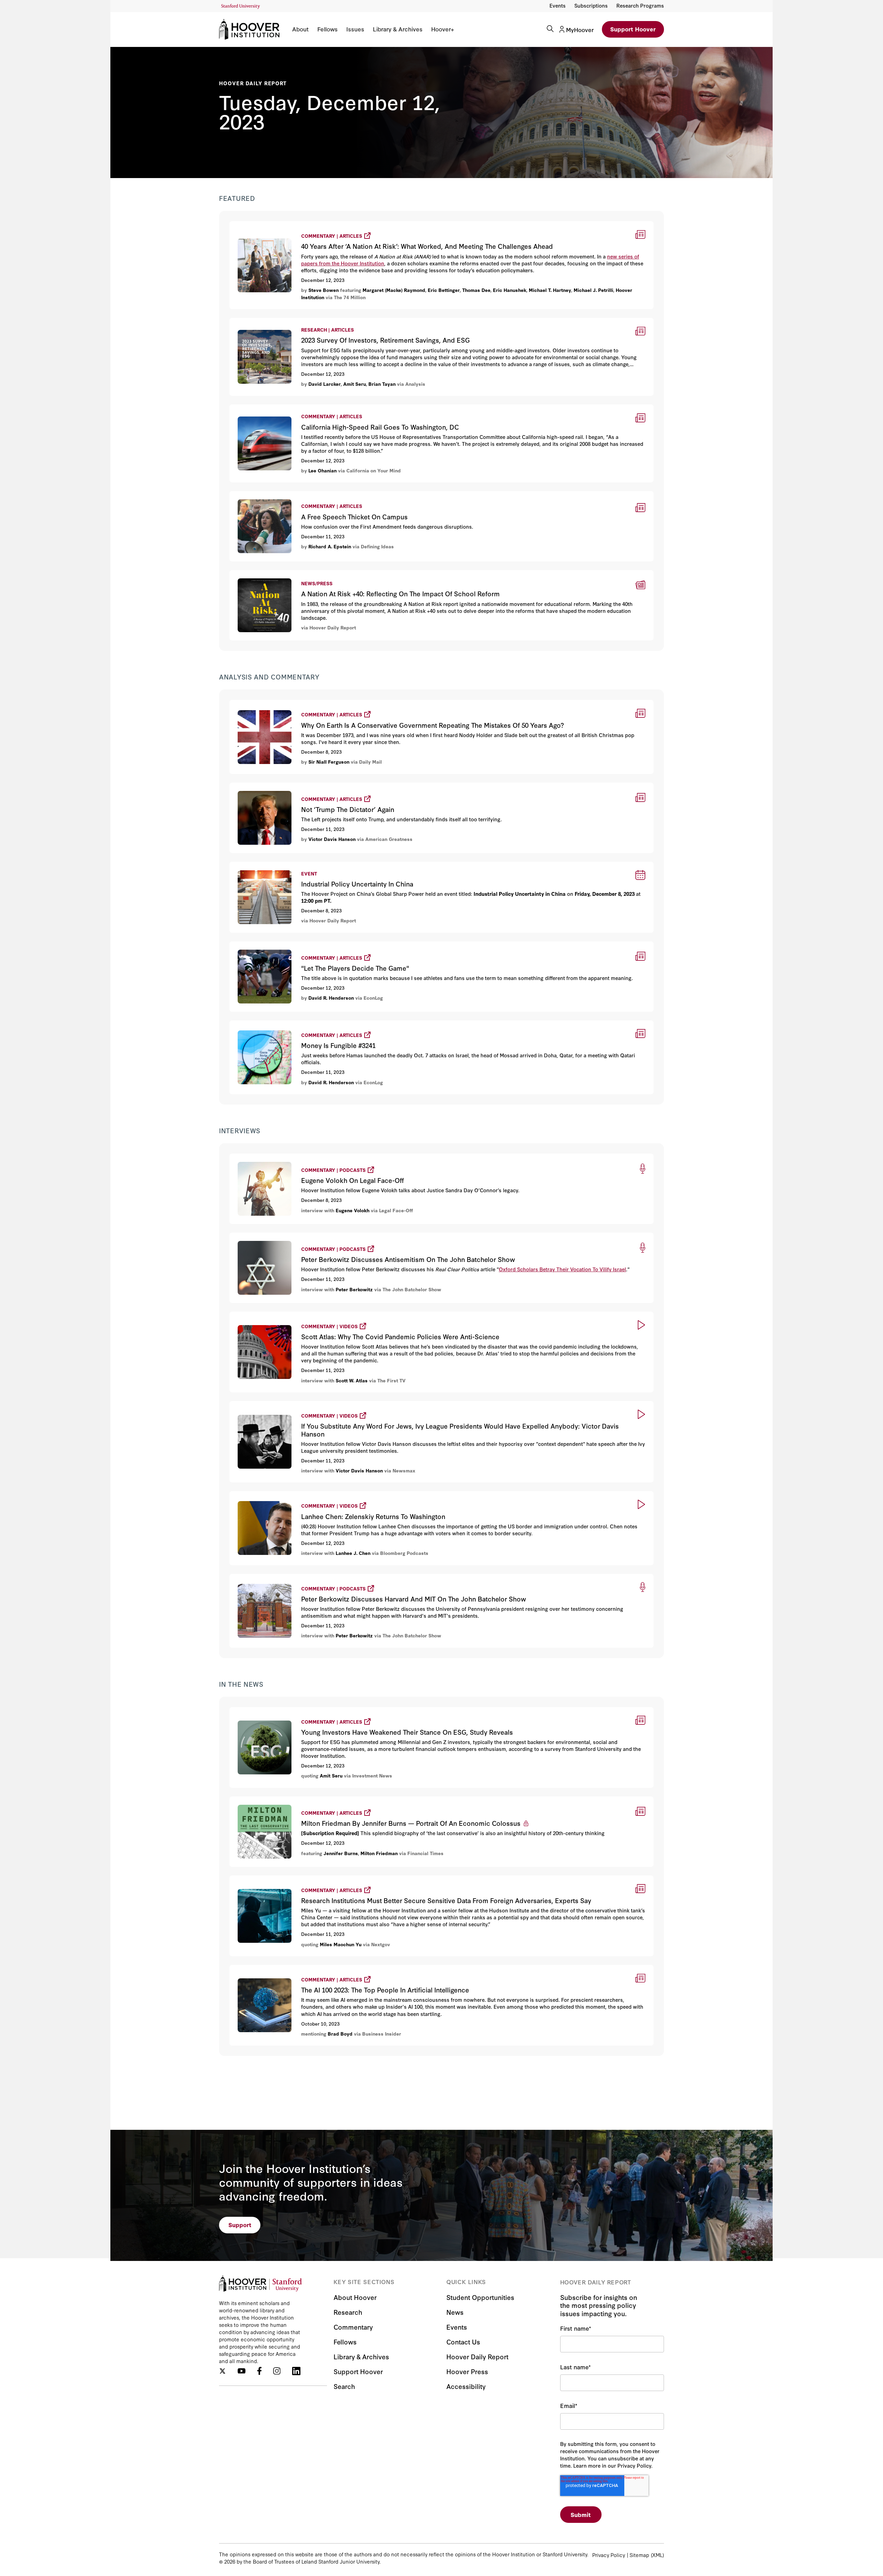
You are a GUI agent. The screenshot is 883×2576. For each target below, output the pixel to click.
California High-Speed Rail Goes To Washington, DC (299, 409)
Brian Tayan (382, 384)
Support (240, 2225)
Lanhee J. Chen (353, 1553)
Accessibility (466, 2386)
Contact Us (463, 2342)
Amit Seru (355, 384)
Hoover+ (443, 29)
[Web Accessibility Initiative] (241, 6)
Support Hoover (633, 29)
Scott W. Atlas (352, 1380)
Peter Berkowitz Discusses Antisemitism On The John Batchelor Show (330, 1236)
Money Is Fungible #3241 (264, 1024)
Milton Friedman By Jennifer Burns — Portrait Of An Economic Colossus (332, 1800)
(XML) (657, 2555)
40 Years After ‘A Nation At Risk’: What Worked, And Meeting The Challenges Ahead (348, 224)
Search (344, 2386)
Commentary (353, 2327)
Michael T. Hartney (550, 290)
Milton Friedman (379, 1853)
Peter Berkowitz (354, 1289)
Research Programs (640, 5)
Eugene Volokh (353, 1210)
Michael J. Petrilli (593, 290)
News (455, 2312)
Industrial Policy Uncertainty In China (279, 866)
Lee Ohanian (323, 470)
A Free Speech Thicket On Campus (277, 495)
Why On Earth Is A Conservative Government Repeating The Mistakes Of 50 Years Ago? (354, 703)
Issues (355, 29)
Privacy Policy (609, 2555)
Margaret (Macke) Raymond (394, 290)
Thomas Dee (476, 290)
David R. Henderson (331, 998)
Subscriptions (591, 5)
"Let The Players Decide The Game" (280, 945)
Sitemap (639, 2555)
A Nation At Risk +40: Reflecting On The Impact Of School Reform (317, 574)
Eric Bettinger (444, 290)
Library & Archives (398, 29)
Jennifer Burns (341, 1853)
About (300, 29)
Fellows (328, 29)
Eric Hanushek (510, 290)
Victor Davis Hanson (332, 839)
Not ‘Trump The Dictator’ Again (274, 786)
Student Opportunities (480, 2297)
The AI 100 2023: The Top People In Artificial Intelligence (309, 1968)
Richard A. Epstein (330, 546)
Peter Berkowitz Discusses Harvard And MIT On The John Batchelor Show (336, 1577)
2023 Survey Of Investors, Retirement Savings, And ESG (303, 322)
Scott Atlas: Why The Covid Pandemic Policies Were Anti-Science (323, 1315)
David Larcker (325, 384)
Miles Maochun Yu (341, 1944)
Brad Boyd (340, 2034)
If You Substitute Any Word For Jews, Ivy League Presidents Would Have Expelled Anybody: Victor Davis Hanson (391, 1404)
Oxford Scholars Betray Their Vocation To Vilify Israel (562, 1269)
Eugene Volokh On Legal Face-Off (277, 1157)
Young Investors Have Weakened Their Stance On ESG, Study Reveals (329, 1710)
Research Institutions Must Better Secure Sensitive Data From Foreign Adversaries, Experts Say (367, 1879)
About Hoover (355, 2297)
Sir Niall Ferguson (329, 762)
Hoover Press (467, 2371)
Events (558, 5)
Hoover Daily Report (253, 83)
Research (348, 2312)
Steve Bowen (324, 290)
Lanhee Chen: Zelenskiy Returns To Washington (297, 1494)
